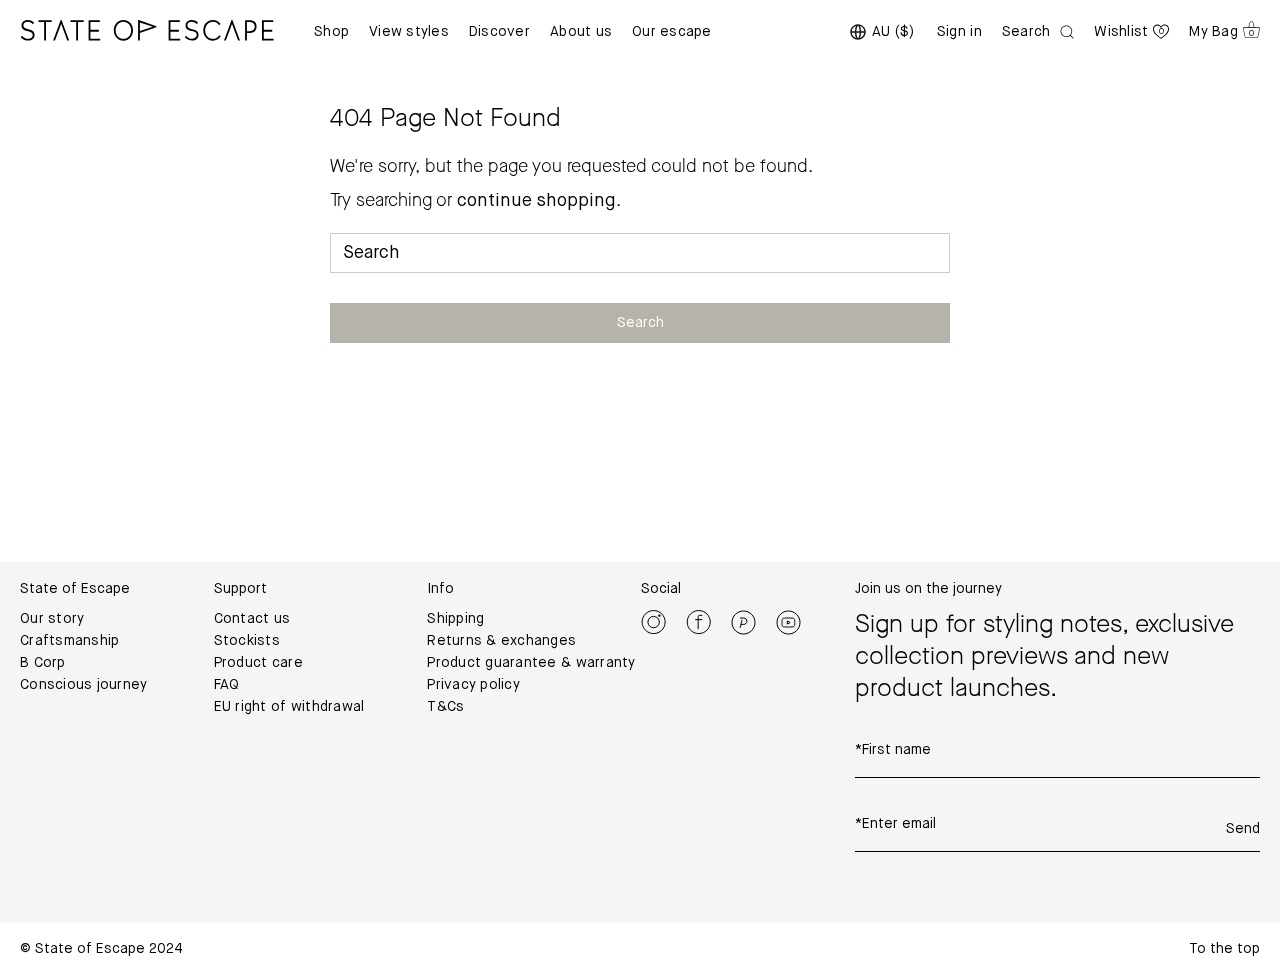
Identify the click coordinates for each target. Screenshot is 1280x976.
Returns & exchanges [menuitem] (501, 641)
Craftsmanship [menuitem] (69, 641)
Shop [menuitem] (331, 32)
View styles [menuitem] (409, 32)
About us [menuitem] (581, 32)
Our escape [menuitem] (672, 32)
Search (640, 323)
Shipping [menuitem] (455, 619)
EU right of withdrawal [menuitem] (289, 707)
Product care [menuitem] (258, 663)
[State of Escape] (147, 30)
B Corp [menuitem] (43, 663)
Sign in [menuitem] (959, 32)
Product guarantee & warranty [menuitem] (531, 663)
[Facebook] (698, 622)
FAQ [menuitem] (227, 685)
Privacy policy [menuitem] (473, 685)
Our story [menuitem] (52, 619)
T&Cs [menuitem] (445, 707)
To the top (1224, 949)
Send (1243, 829)
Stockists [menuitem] (247, 641)
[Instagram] (653, 622)
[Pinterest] (743, 622)
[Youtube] (788, 622)
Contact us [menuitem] (252, 619)
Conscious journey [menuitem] (83, 685)
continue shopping (536, 201)
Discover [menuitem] (499, 32)
